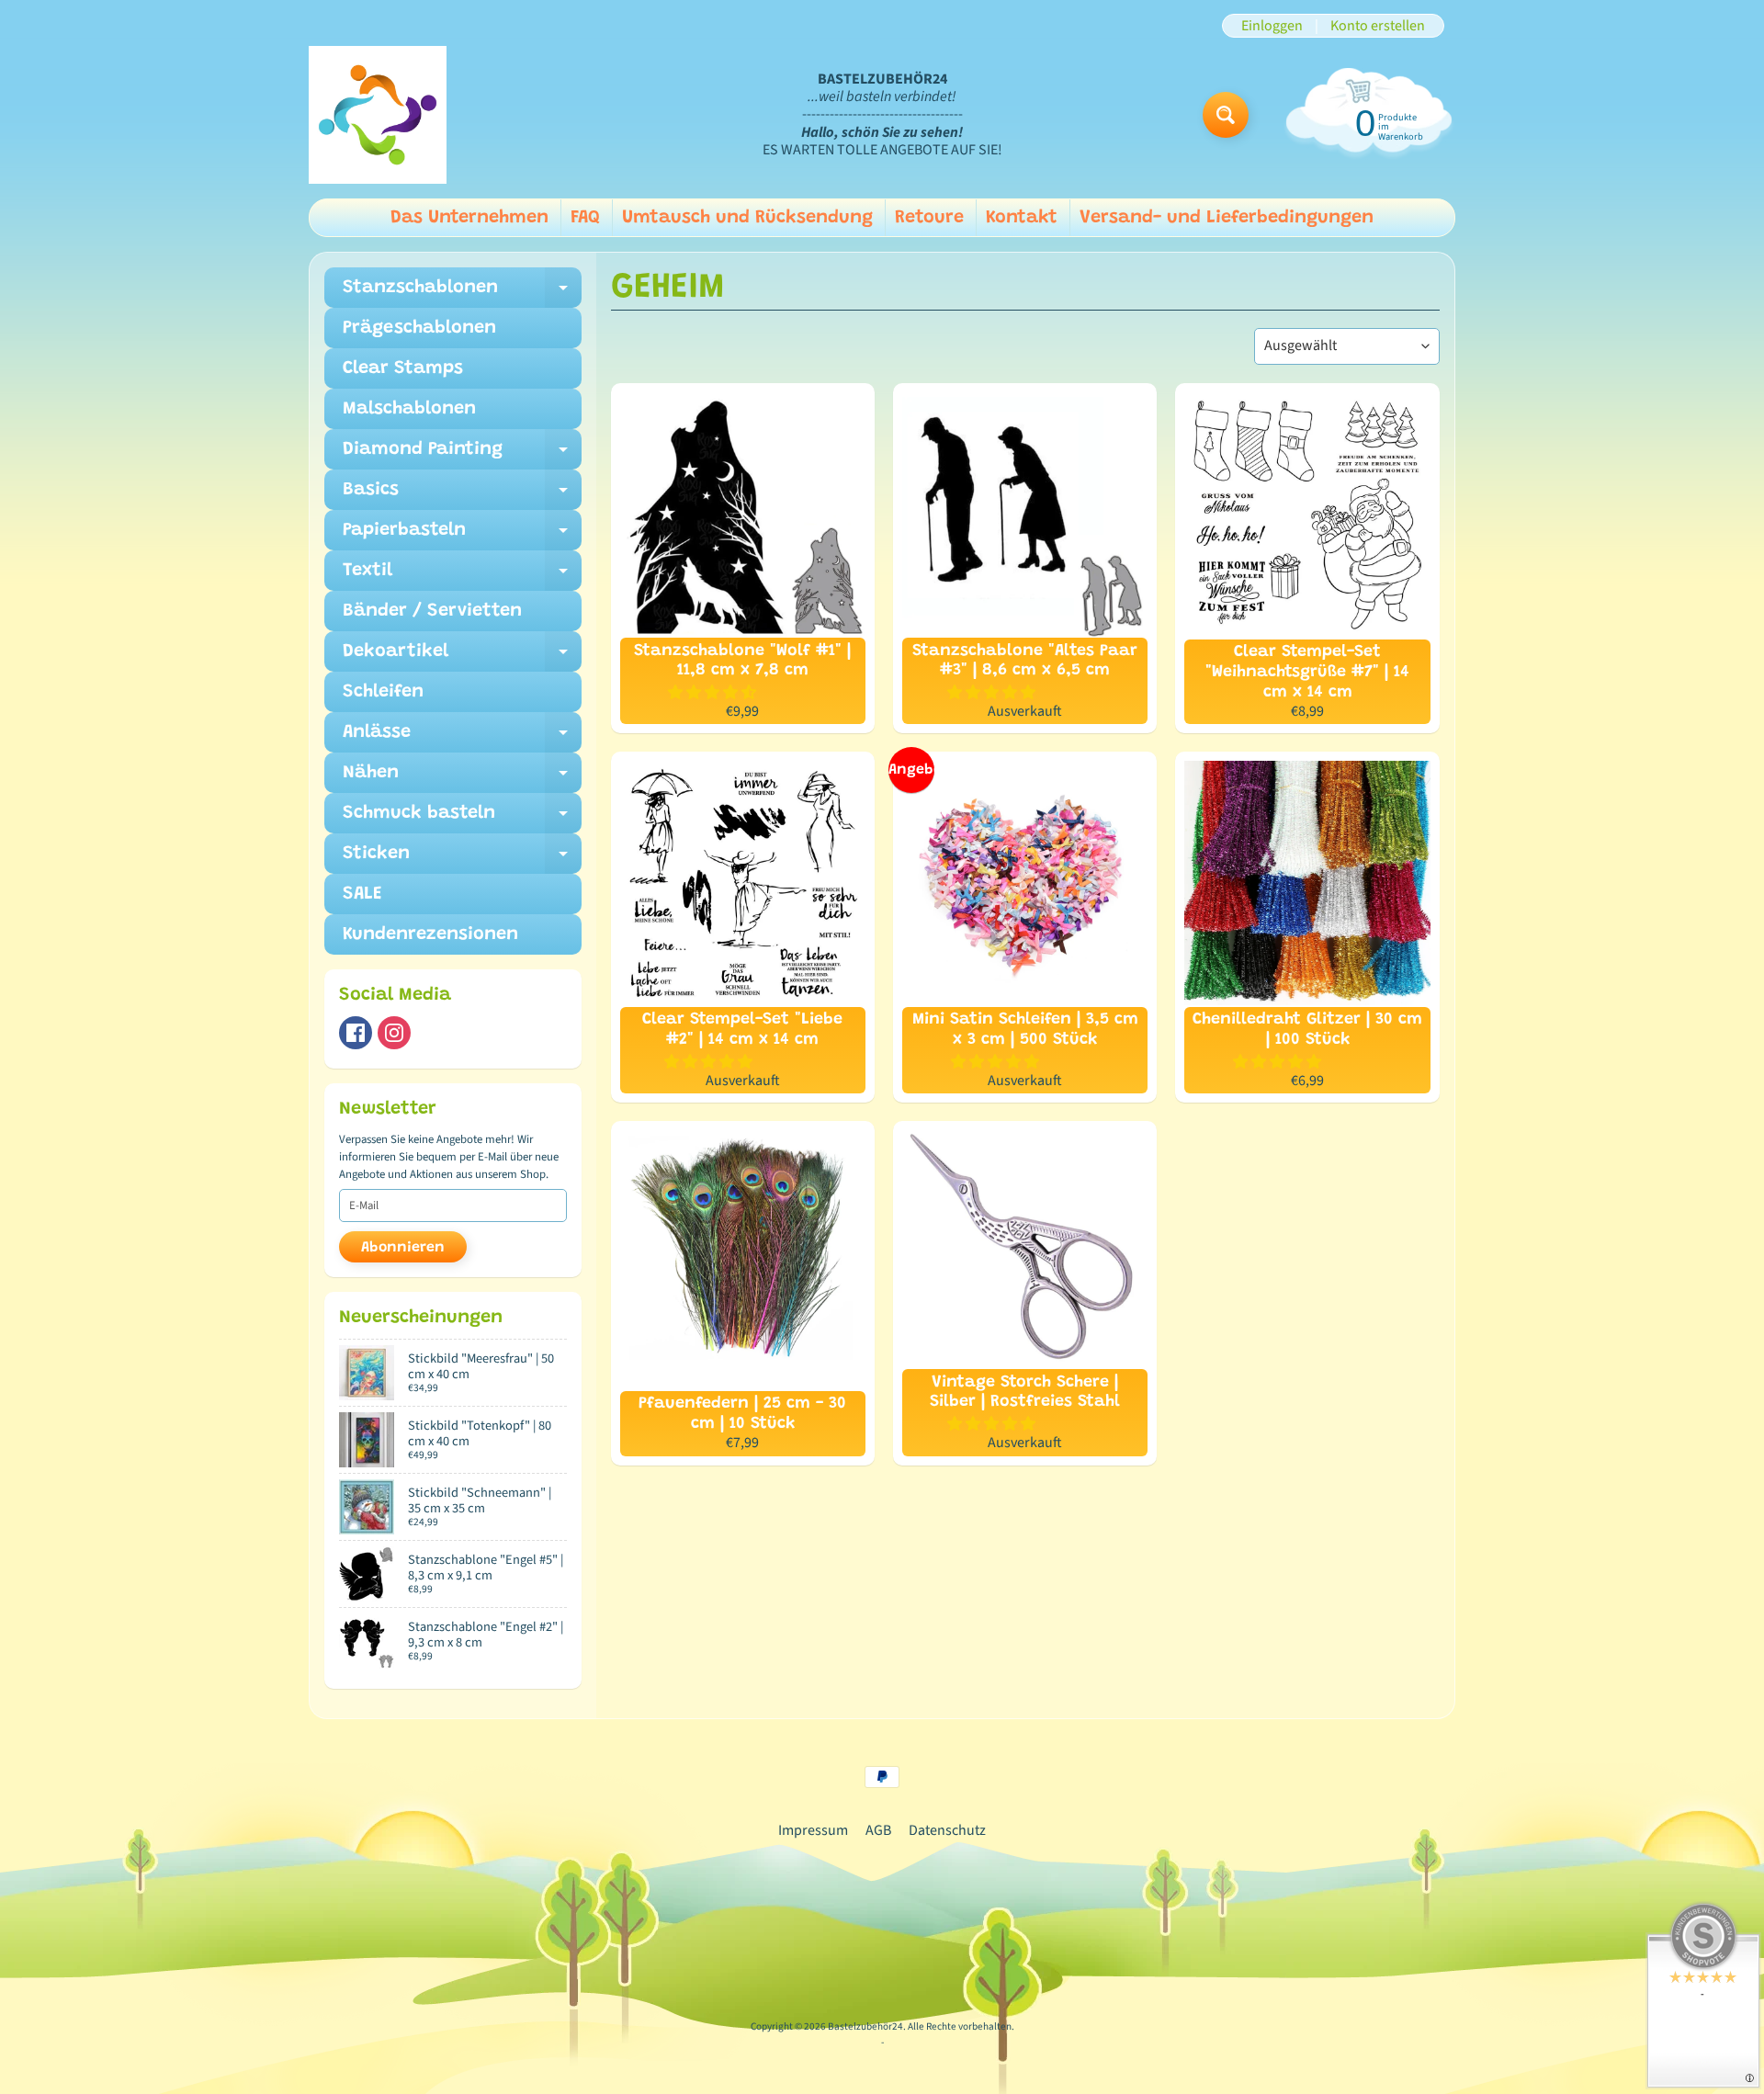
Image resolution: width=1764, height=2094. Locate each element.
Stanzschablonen (462, 293)
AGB (878, 1830)
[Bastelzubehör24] (378, 115)
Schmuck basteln (462, 819)
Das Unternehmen (469, 218)
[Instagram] (394, 1033)
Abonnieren (403, 1248)
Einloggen (1272, 26)
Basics (462, 495)
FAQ (585, 218)
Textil (462, 576)
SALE (362, 894)
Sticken (462, 859)
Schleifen (383, 692)
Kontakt (1022, 218)
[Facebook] (356, 1033)
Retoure (929, 218)
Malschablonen (409, 409)
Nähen (462, 778)
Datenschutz (947, 1830)
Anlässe (462, 738)
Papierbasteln (462, 536)
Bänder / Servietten (432, 611)
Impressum (813, 1830)
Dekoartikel (462, 657)
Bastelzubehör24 (865, 2026)
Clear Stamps (403, 368)
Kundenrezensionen (430, 934)
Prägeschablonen (419, 328)
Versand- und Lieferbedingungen (1227, 218)
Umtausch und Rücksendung (747, 218)
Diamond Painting (462, 455)
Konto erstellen (1378, 26)
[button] (713, 693)
